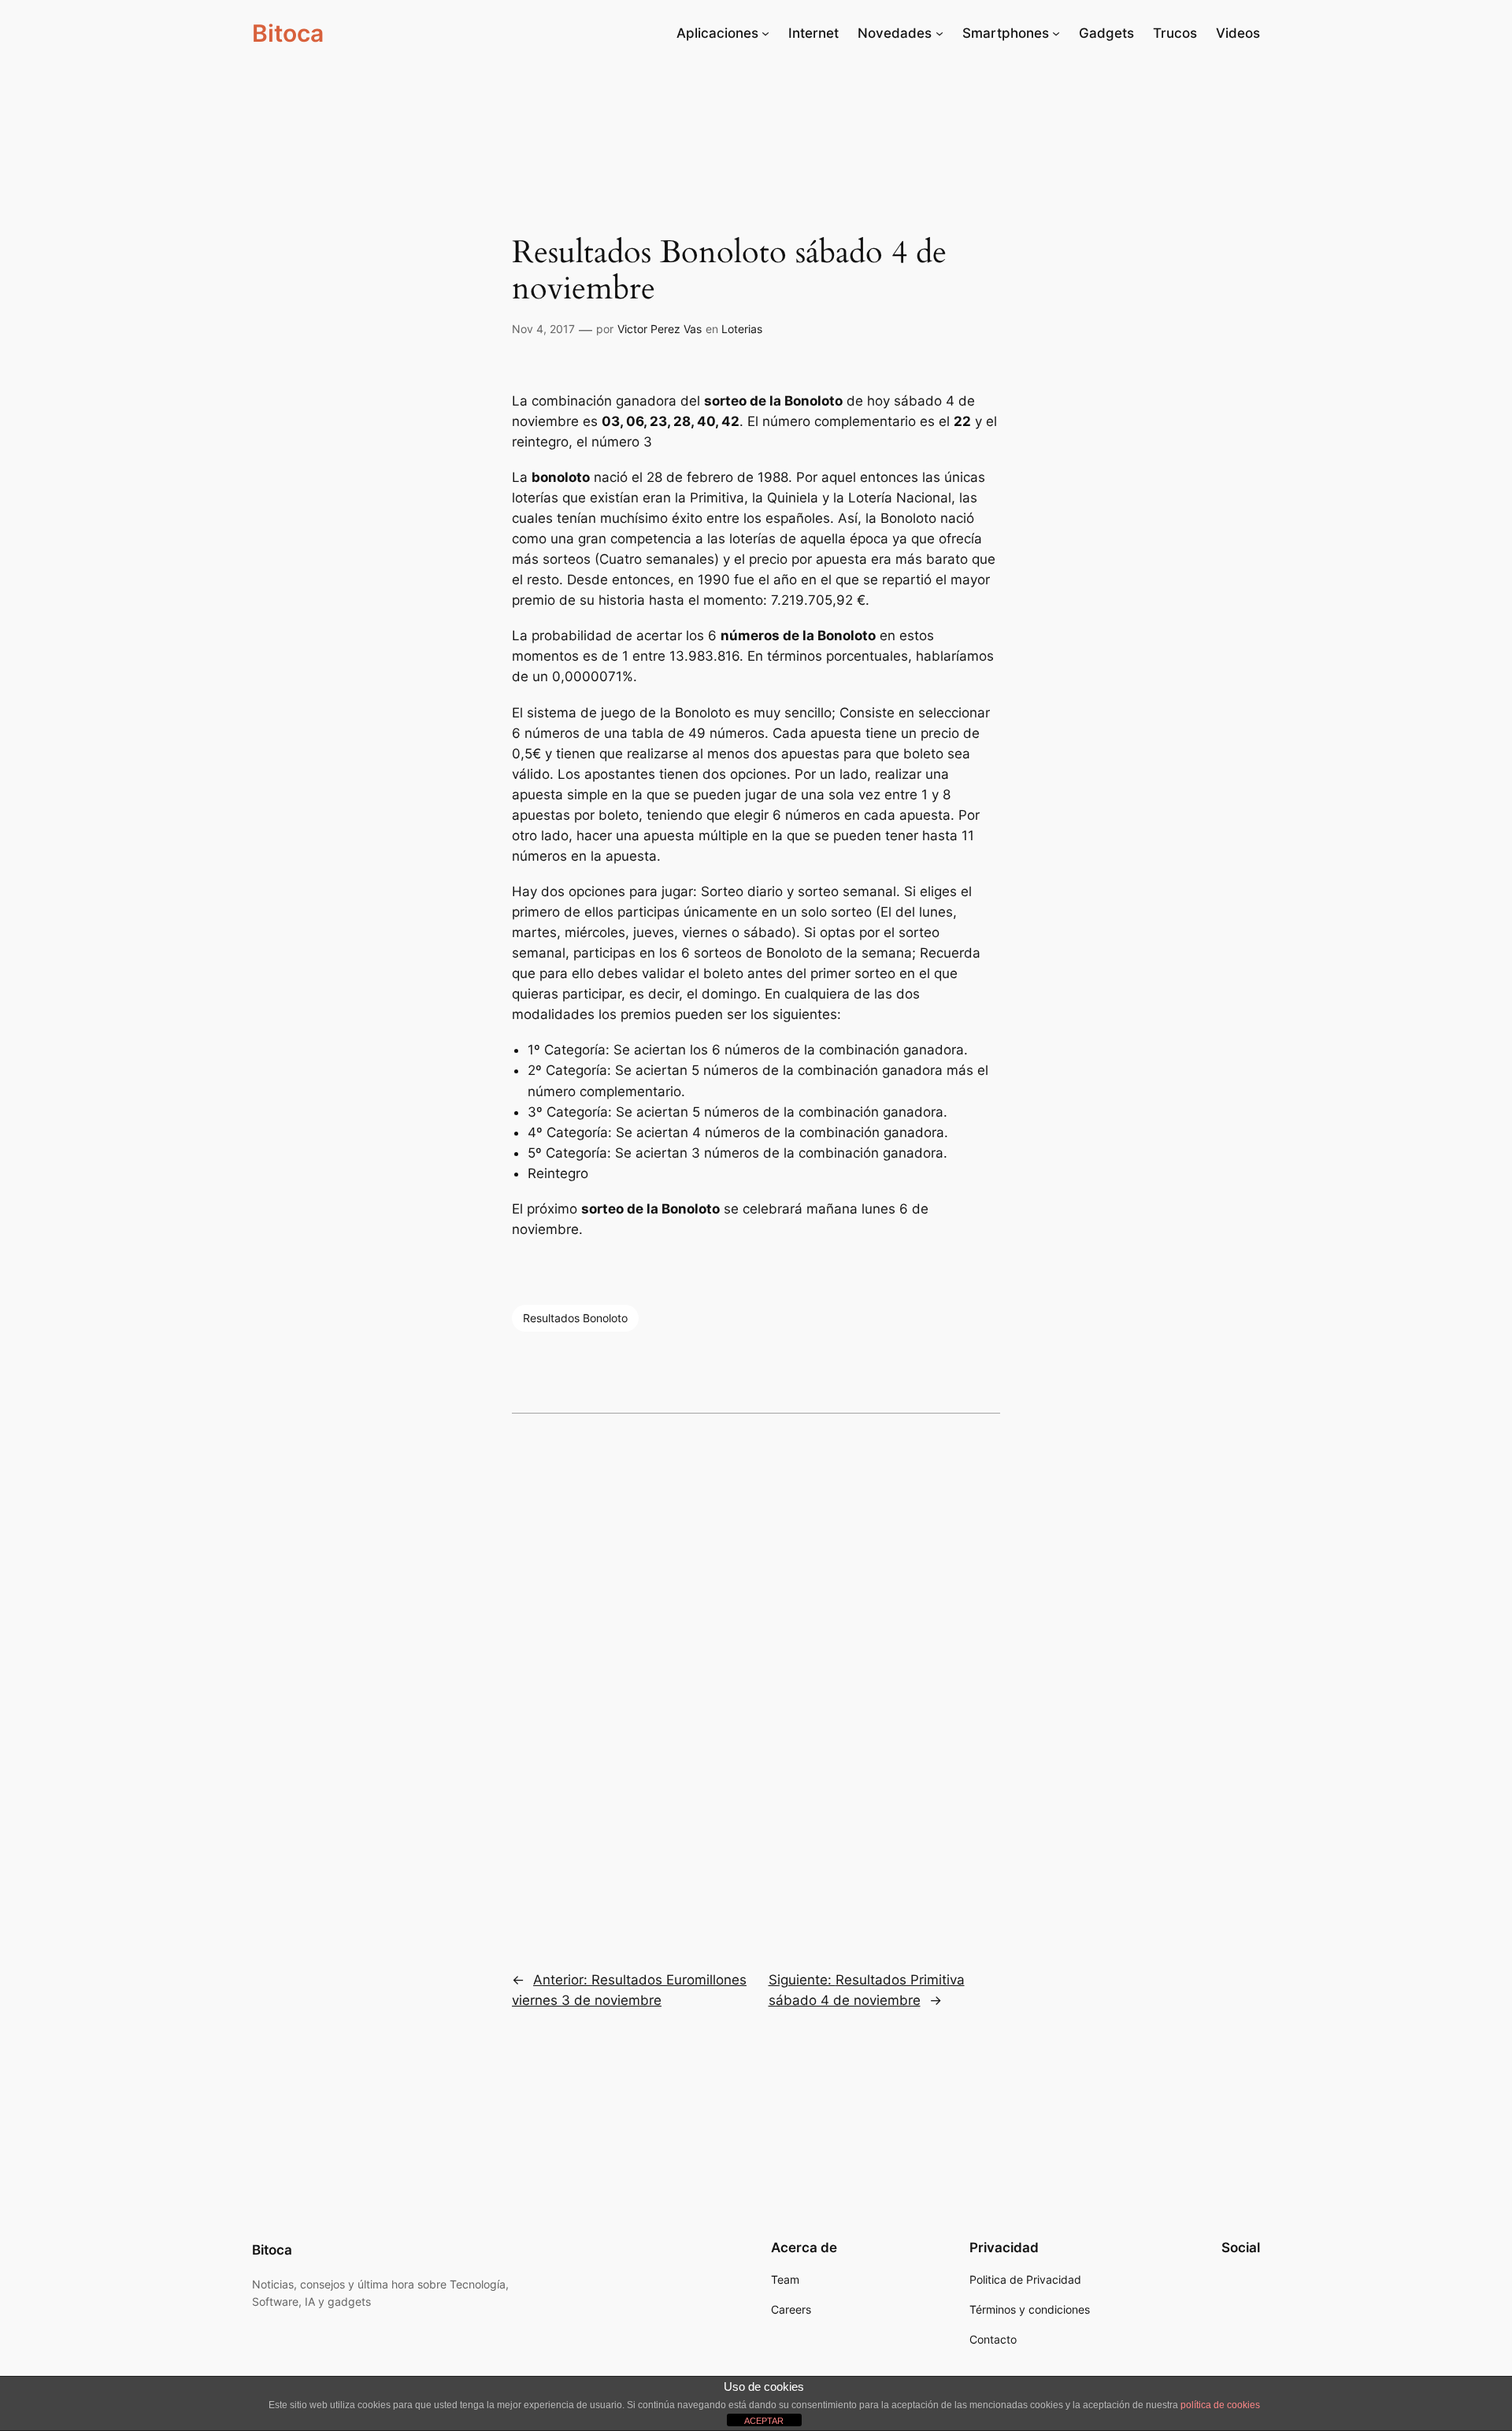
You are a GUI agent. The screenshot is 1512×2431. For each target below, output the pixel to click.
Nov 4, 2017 (543, 329)
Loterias (742, 329)
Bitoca (288, 33)
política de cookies (1220, 2405)
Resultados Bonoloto (575, 1318)
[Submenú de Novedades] (939, 33)
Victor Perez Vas (660, 329)
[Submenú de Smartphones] (1056, 33)
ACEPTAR (764, 2421)
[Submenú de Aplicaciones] (765, 33)
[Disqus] (756, 1681)
